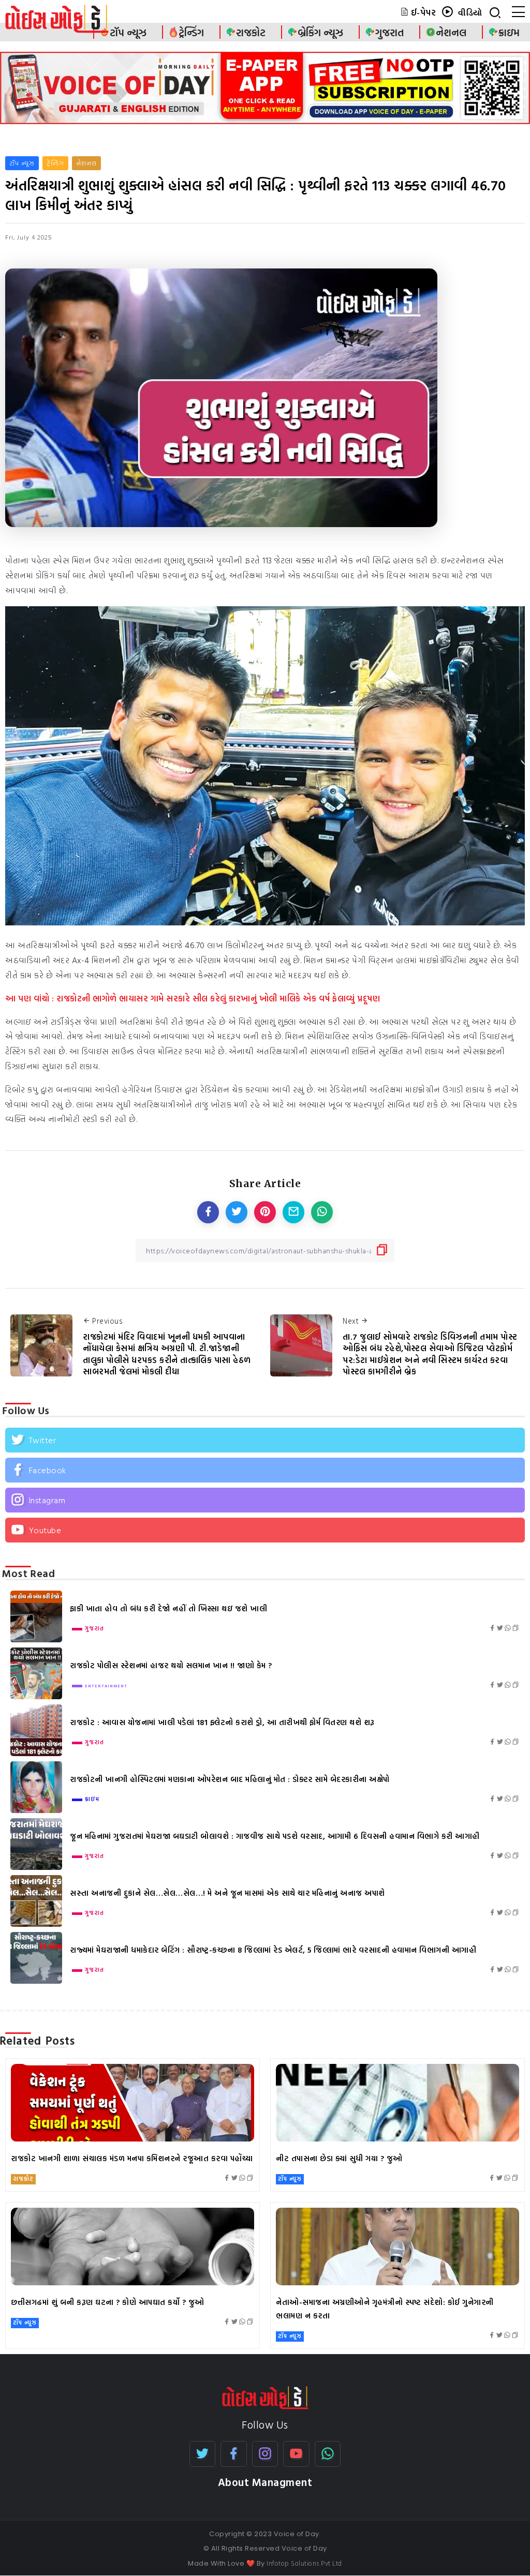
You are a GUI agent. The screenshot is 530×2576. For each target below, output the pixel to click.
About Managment (265, 2482)
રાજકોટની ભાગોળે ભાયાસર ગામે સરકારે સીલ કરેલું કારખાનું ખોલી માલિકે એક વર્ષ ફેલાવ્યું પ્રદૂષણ (218, 998)
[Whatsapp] (328, 2454)
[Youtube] (265, 1530)
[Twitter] (265, 1440)
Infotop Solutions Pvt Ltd (304, 2563)
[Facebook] (265, 1470)
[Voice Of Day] (265, 2397)
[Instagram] (265, 1500)
